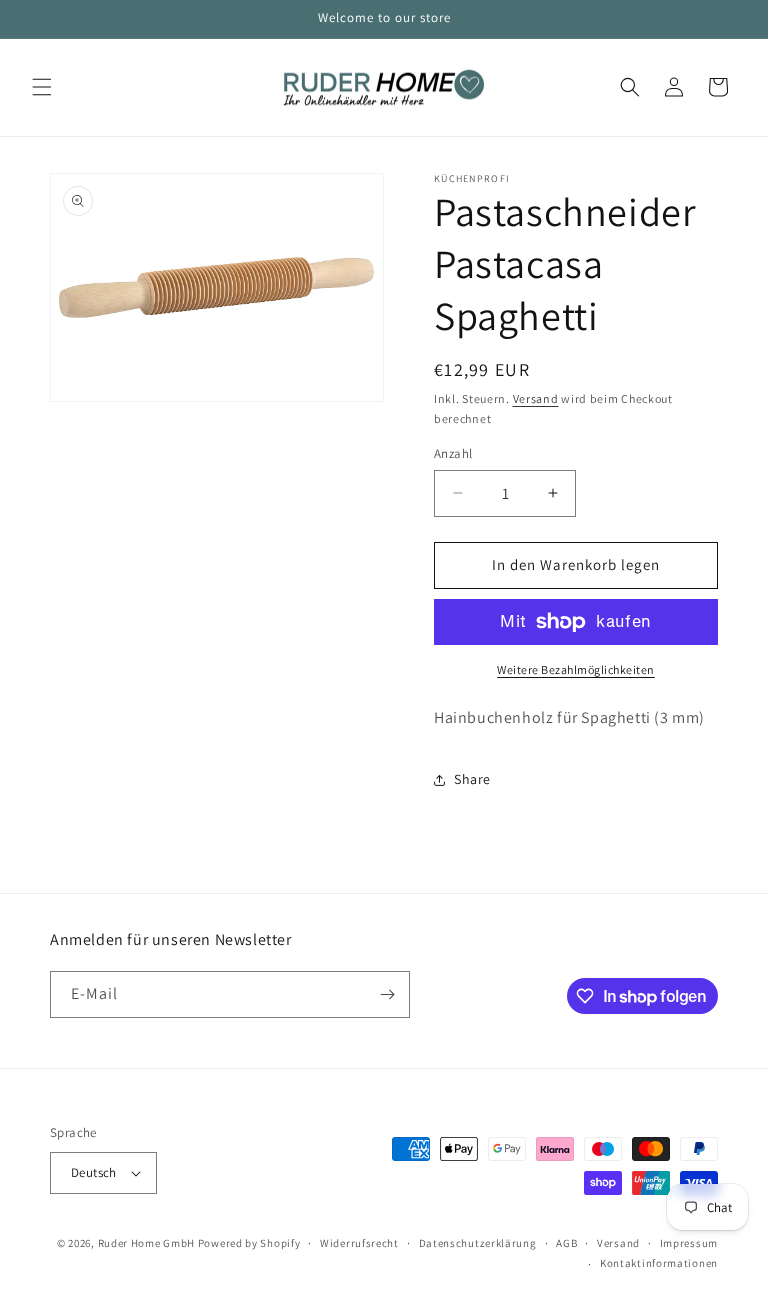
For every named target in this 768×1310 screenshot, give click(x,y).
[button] (42, 87)
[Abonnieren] (387, 994)
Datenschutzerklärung (478, 1243)
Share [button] (472, 779)
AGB (566, 1243)
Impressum (689, 1243)
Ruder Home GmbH (147, 1243)
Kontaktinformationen (659, 1263)
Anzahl (453, 453)
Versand (536, 398)
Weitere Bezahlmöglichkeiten (576, 669)
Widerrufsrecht (359, 1243)
